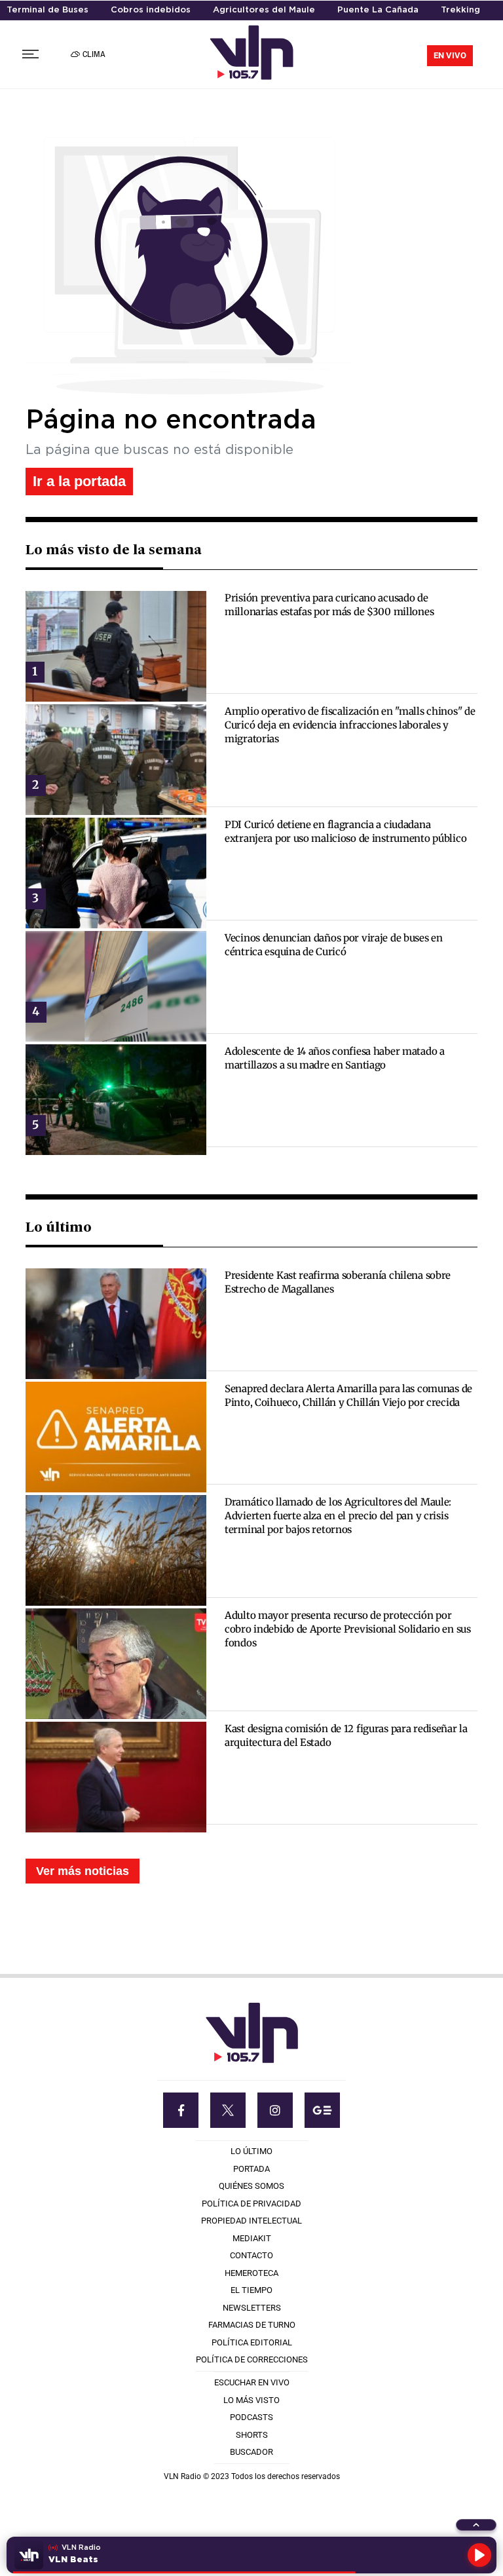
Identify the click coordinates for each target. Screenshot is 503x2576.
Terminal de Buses (47, 10)
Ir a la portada (79, 481)
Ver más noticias (83, 1871)
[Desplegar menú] (30, 54)
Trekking (460, 10)
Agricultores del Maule (264, 10)
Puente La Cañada (378, 10)
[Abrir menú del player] (476, 2525)
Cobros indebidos (151, 10)
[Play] (479, 2555)
